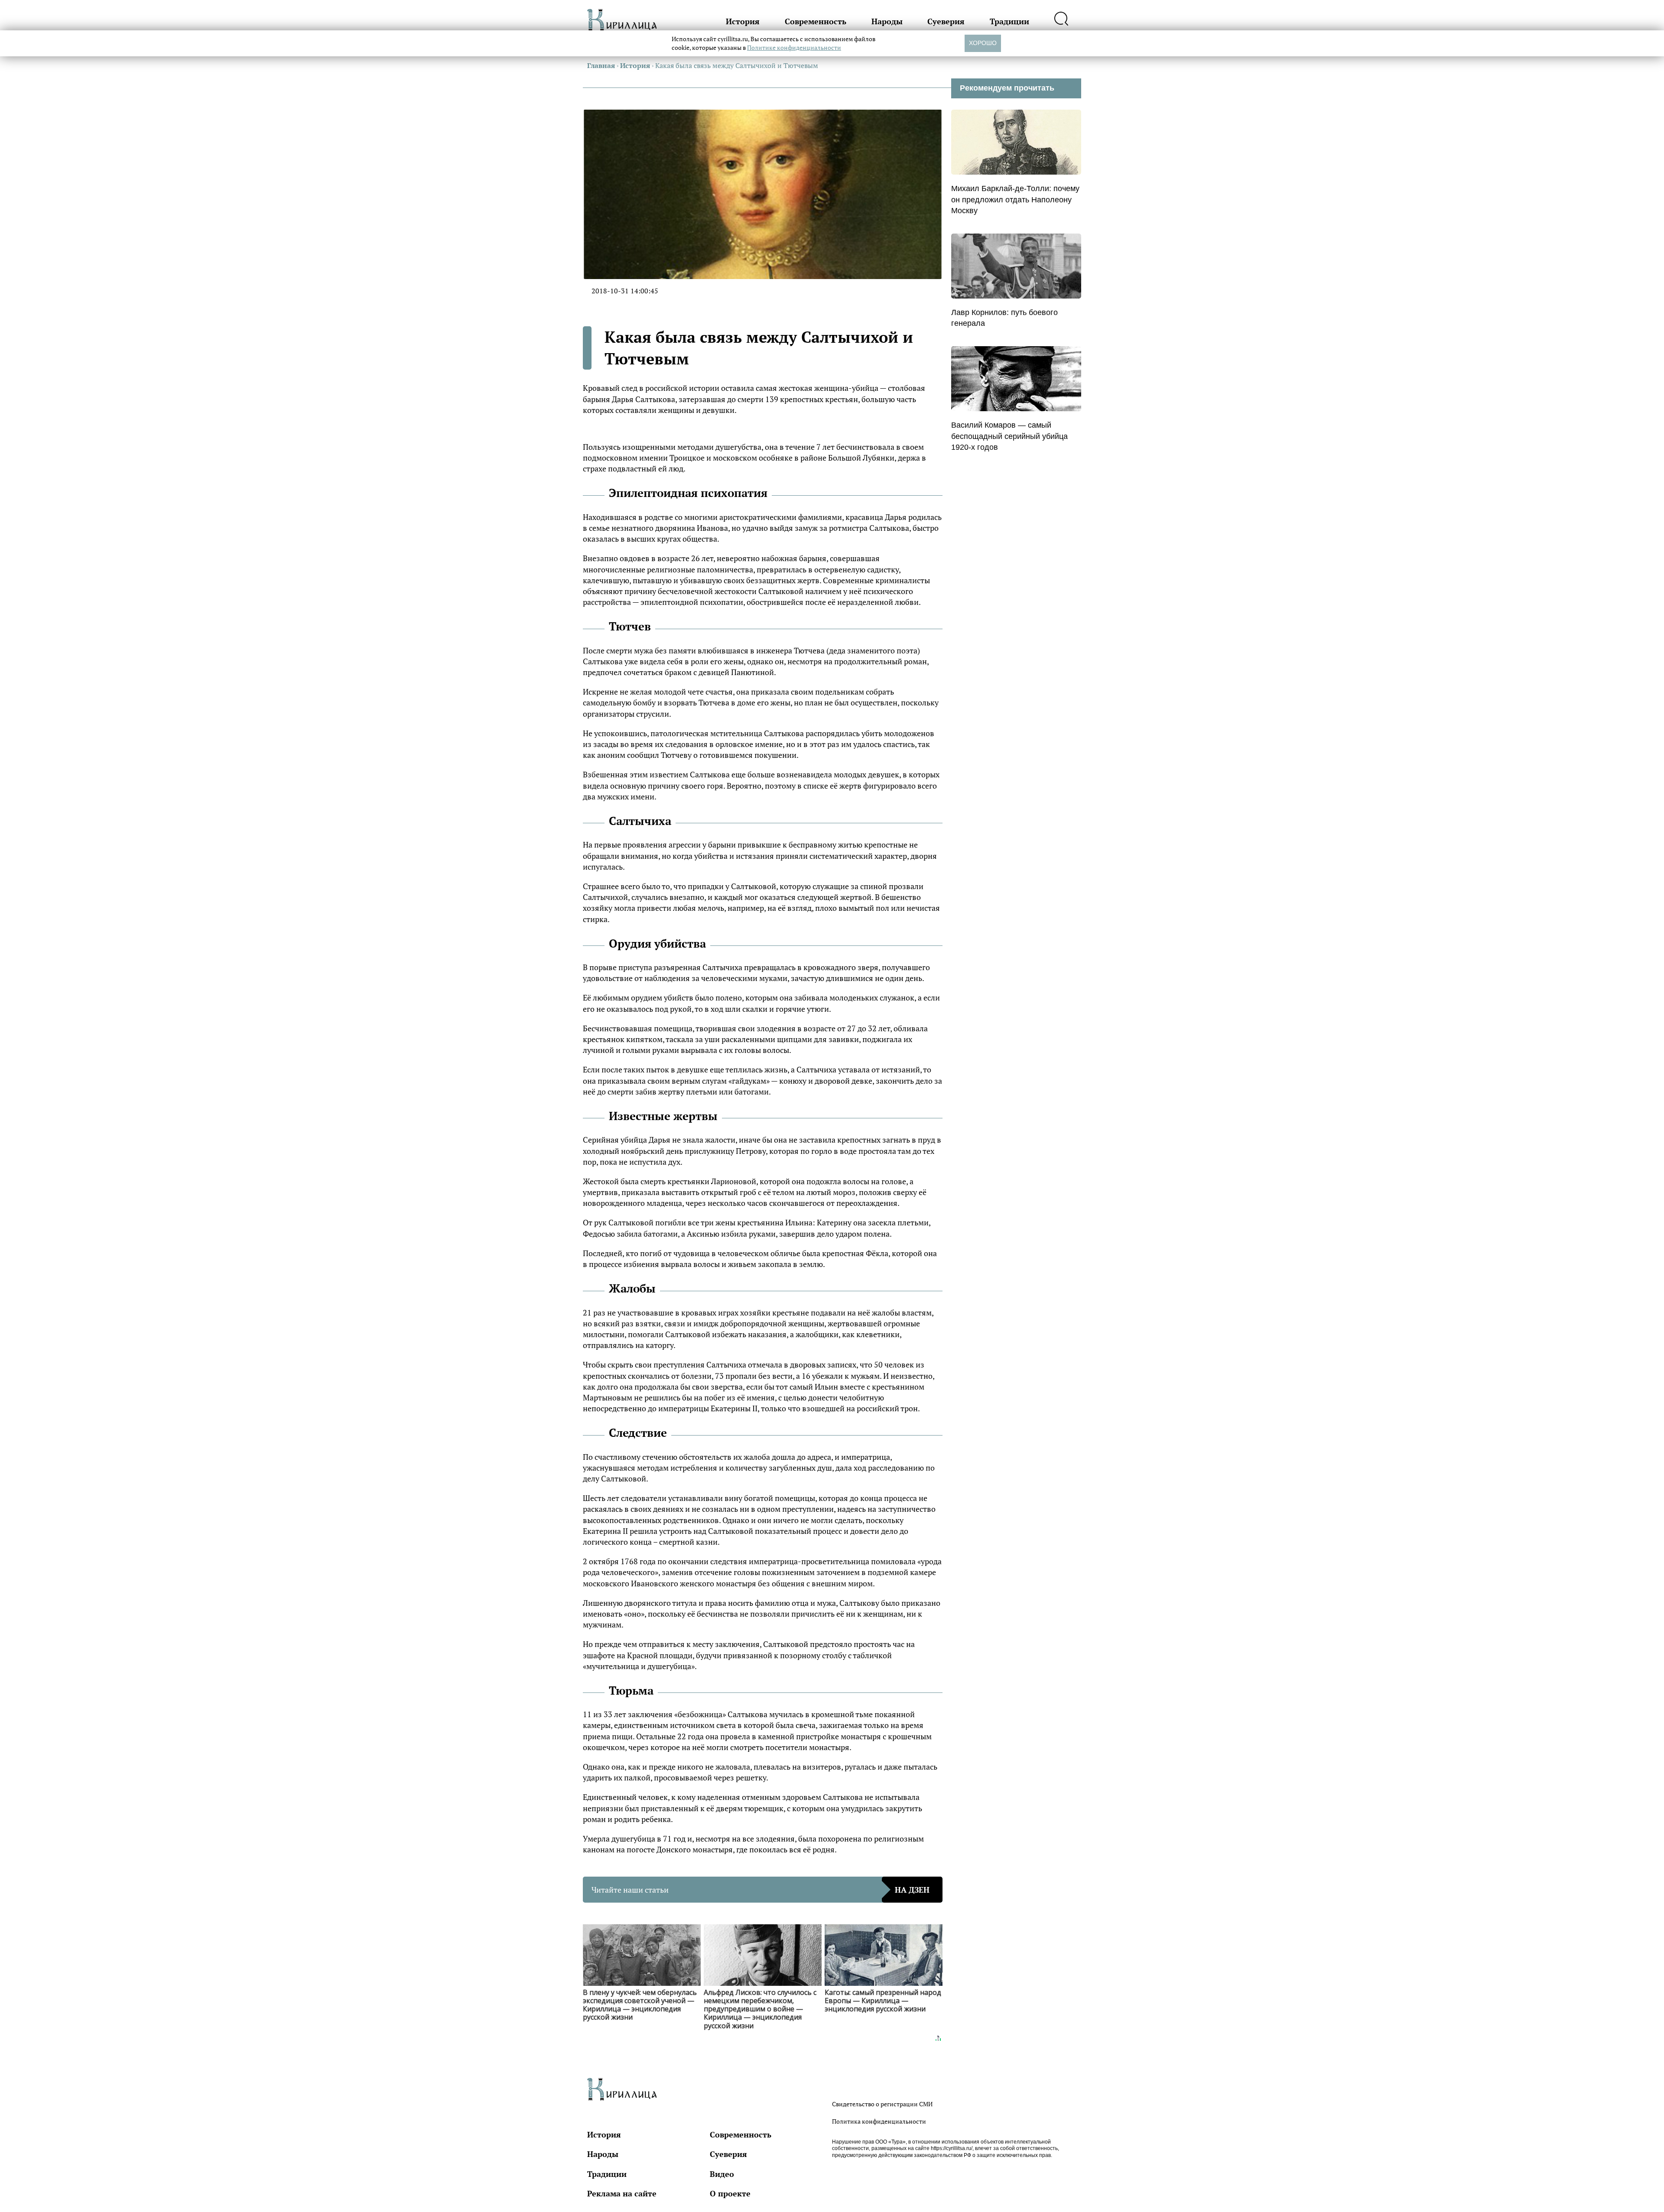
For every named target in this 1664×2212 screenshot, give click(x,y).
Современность (816, 21)
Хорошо (983, 43)
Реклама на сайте (622, 2193)
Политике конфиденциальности (794, 47)
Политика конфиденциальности (879, 2121)
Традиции (1009, 21)
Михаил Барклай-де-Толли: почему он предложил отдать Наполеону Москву (1015, 199)
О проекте (730, 2193)
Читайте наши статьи (760, 1890)
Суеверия (946, 21)
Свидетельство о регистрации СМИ (882, 2104)
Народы (887, 21)
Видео (722, 2174)
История (743, 21)
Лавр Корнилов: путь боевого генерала (1004, 318)
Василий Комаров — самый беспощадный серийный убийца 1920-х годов (1009, 436)
